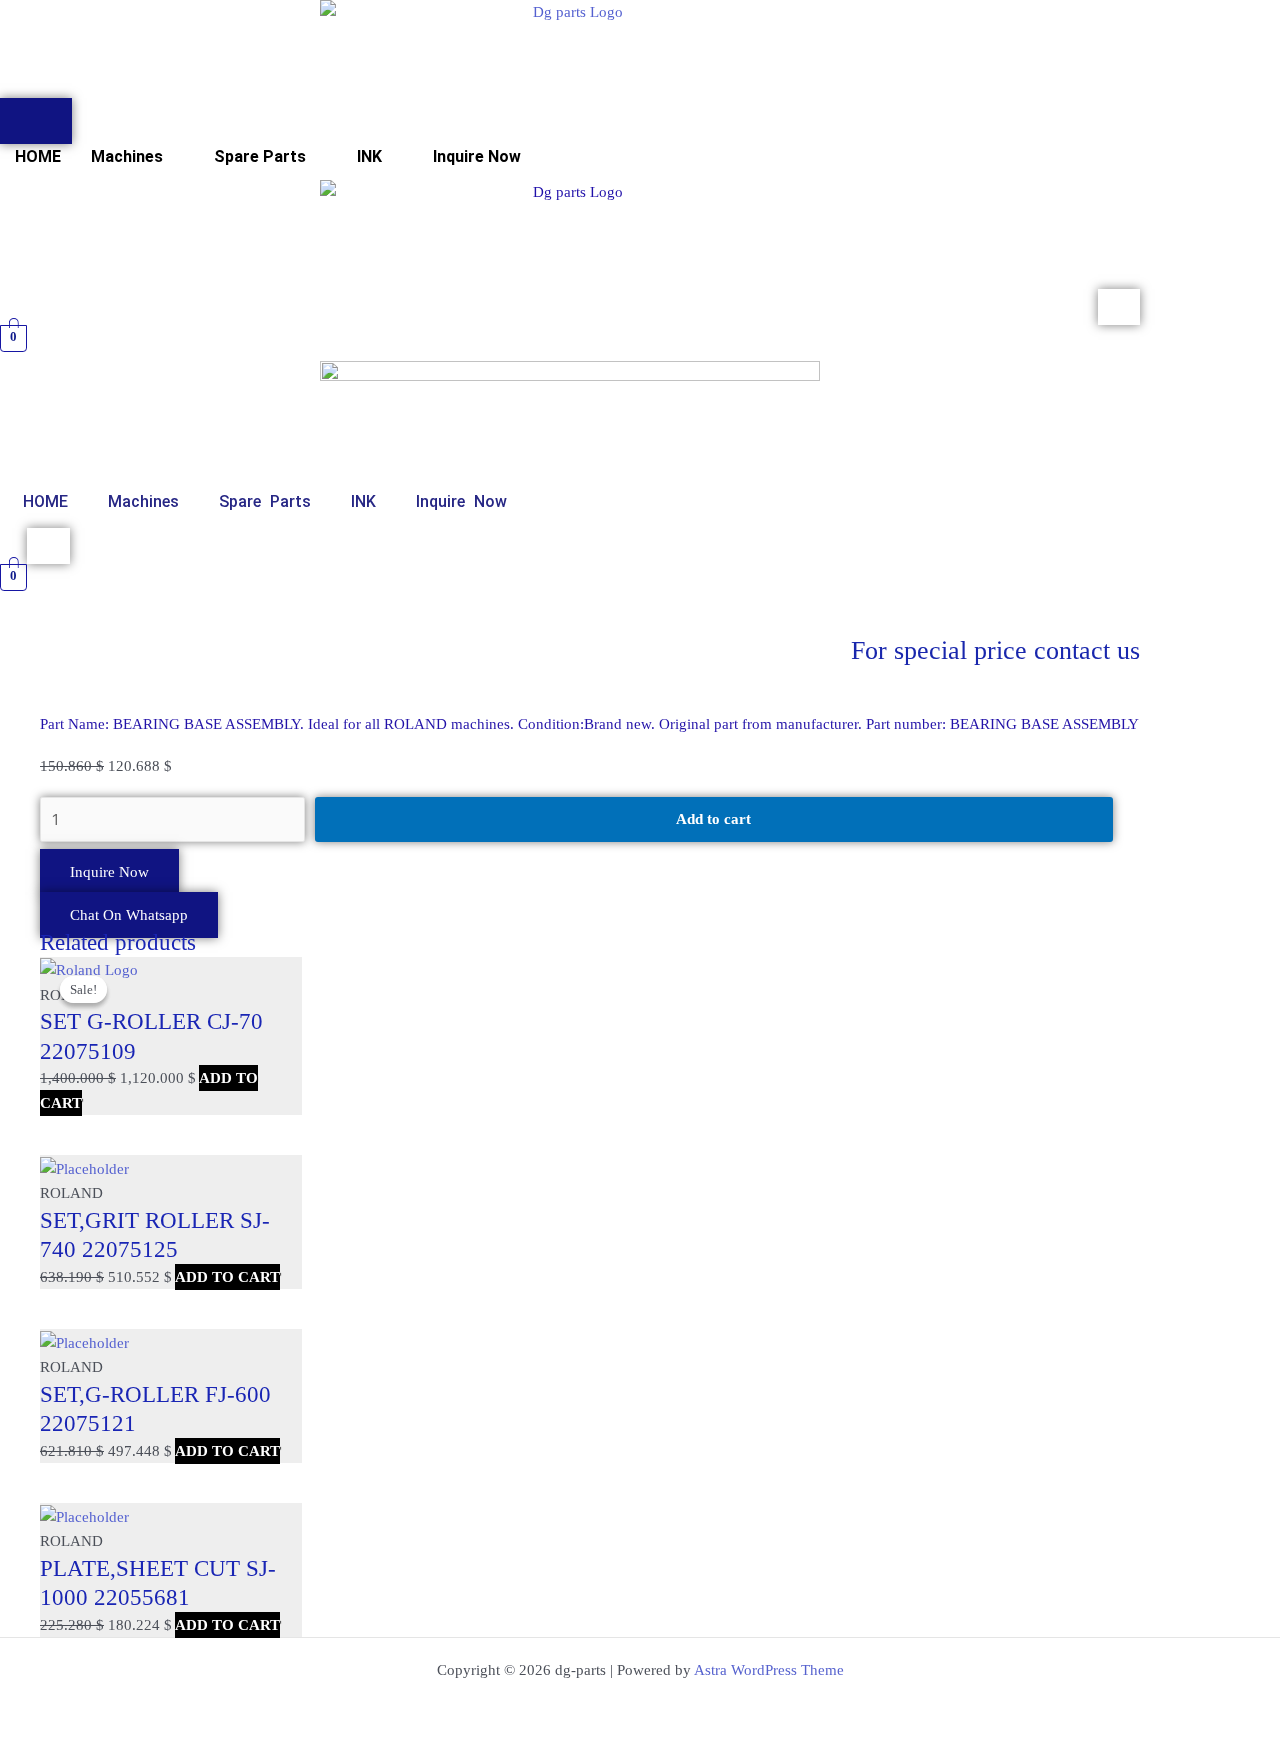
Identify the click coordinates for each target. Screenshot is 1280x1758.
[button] (137, 157)
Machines (127, 156)
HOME (38, 156)
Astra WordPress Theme (769, 1670)
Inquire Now (477, 156)
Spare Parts (260, 156)
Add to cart (713, 819)
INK (369, 156)
